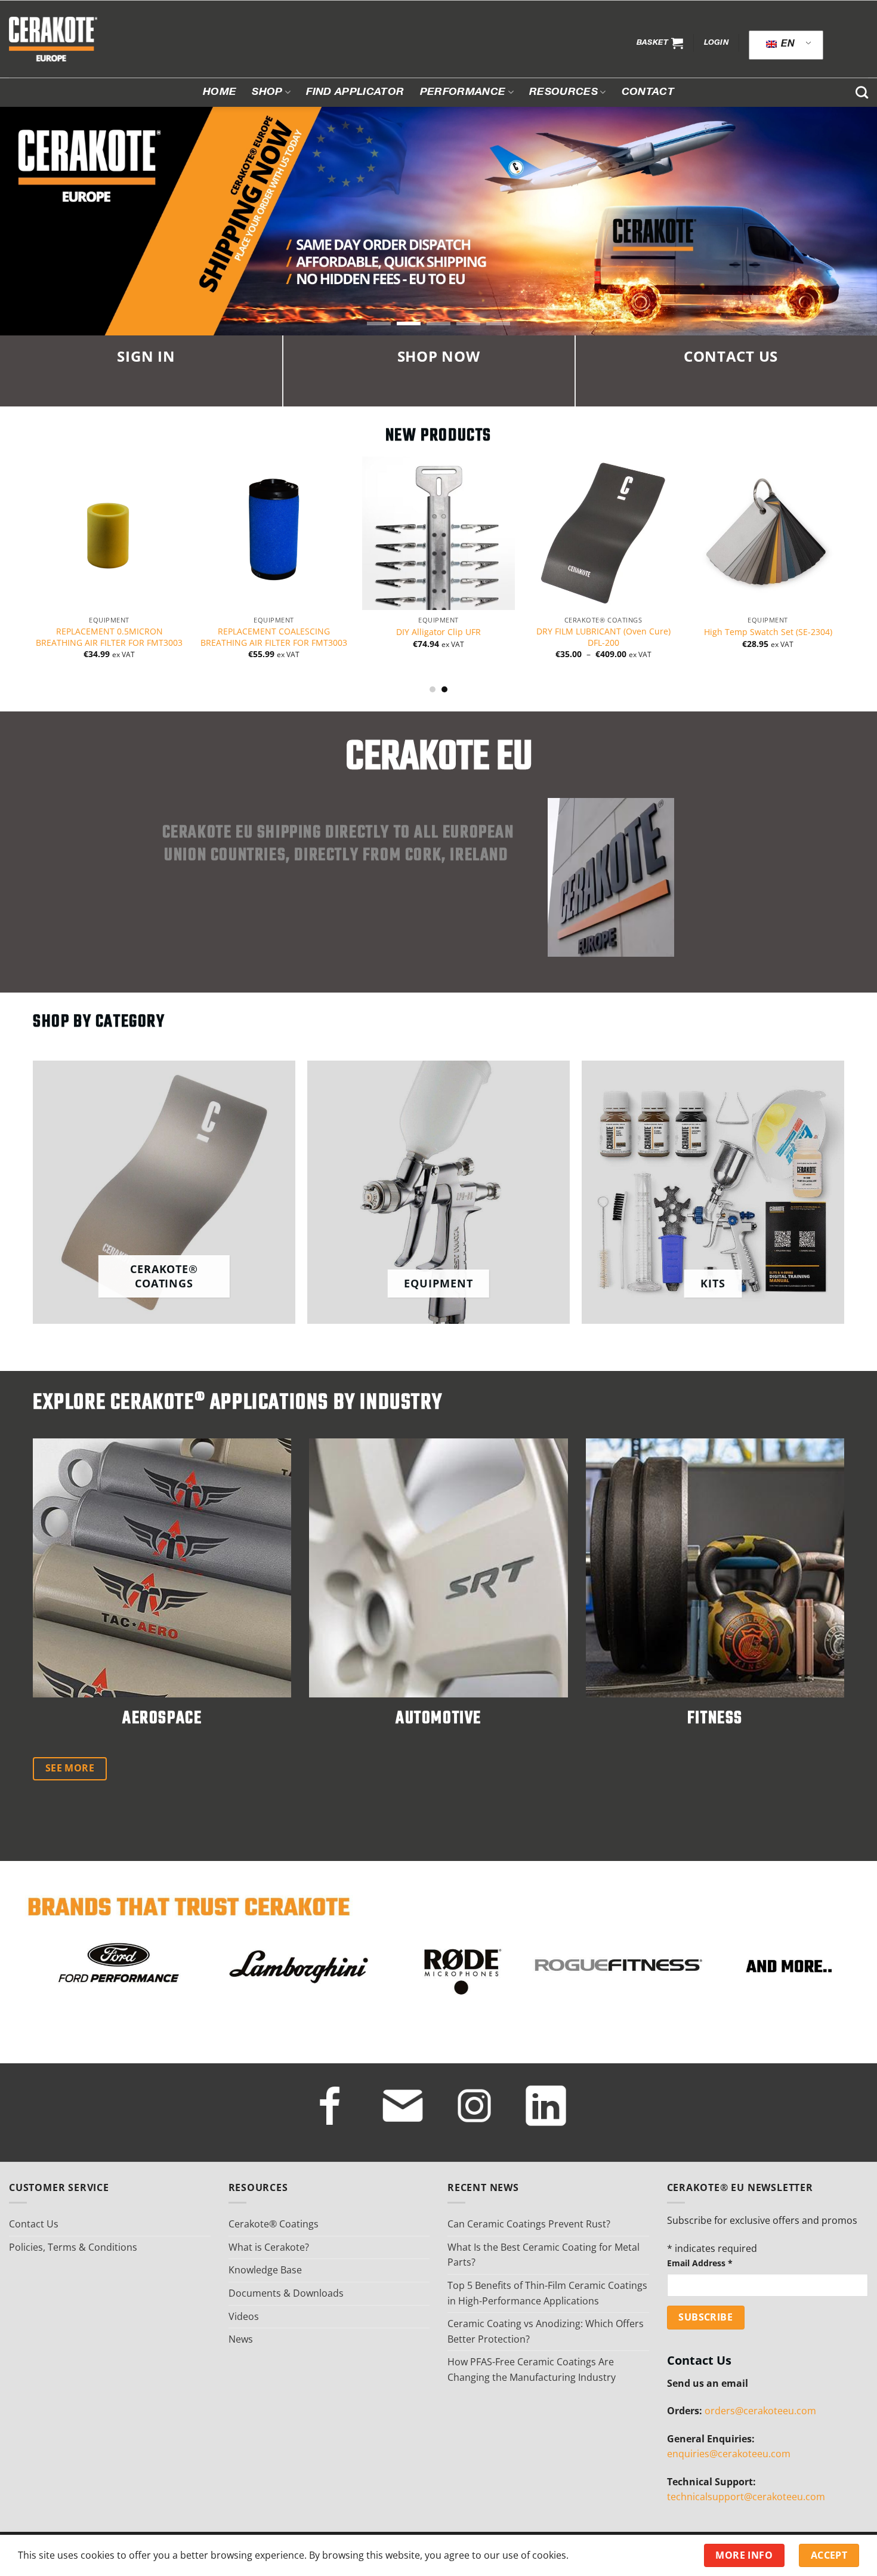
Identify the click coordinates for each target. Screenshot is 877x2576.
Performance (463, 93)
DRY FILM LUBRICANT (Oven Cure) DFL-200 (453, 637)
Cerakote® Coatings (274, 2224)
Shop (267, 93)
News (241, 2339)
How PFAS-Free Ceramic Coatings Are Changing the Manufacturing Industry (532, 2369)
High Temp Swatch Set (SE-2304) (618, 632)
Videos (244, 2316)
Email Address (700, 2263)
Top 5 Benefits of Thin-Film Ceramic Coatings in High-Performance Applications (547, 2293)
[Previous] (14, 534)
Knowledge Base (265, 2270)
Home (220, 93)
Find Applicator (355, 93)
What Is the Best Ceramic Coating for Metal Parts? (544, 2255)
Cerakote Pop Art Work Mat (783, 632)
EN (787, 45)
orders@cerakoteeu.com (760, 2411)
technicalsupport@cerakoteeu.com (746, 2497)
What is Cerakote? (269, 2247)
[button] (660, 43)
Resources (563, 93)
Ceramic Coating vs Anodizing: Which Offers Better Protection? (546, 2331)
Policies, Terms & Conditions (73, 2247)
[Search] (862, 92)
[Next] (863, 534)
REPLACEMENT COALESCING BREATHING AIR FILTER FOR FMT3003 (124, 637)
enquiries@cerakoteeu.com (729, 2454)
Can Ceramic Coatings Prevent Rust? (529, 2224)
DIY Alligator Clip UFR (289, 632)
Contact (648, 93)
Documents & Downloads (286, 2293)
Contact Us (34, 2224)
